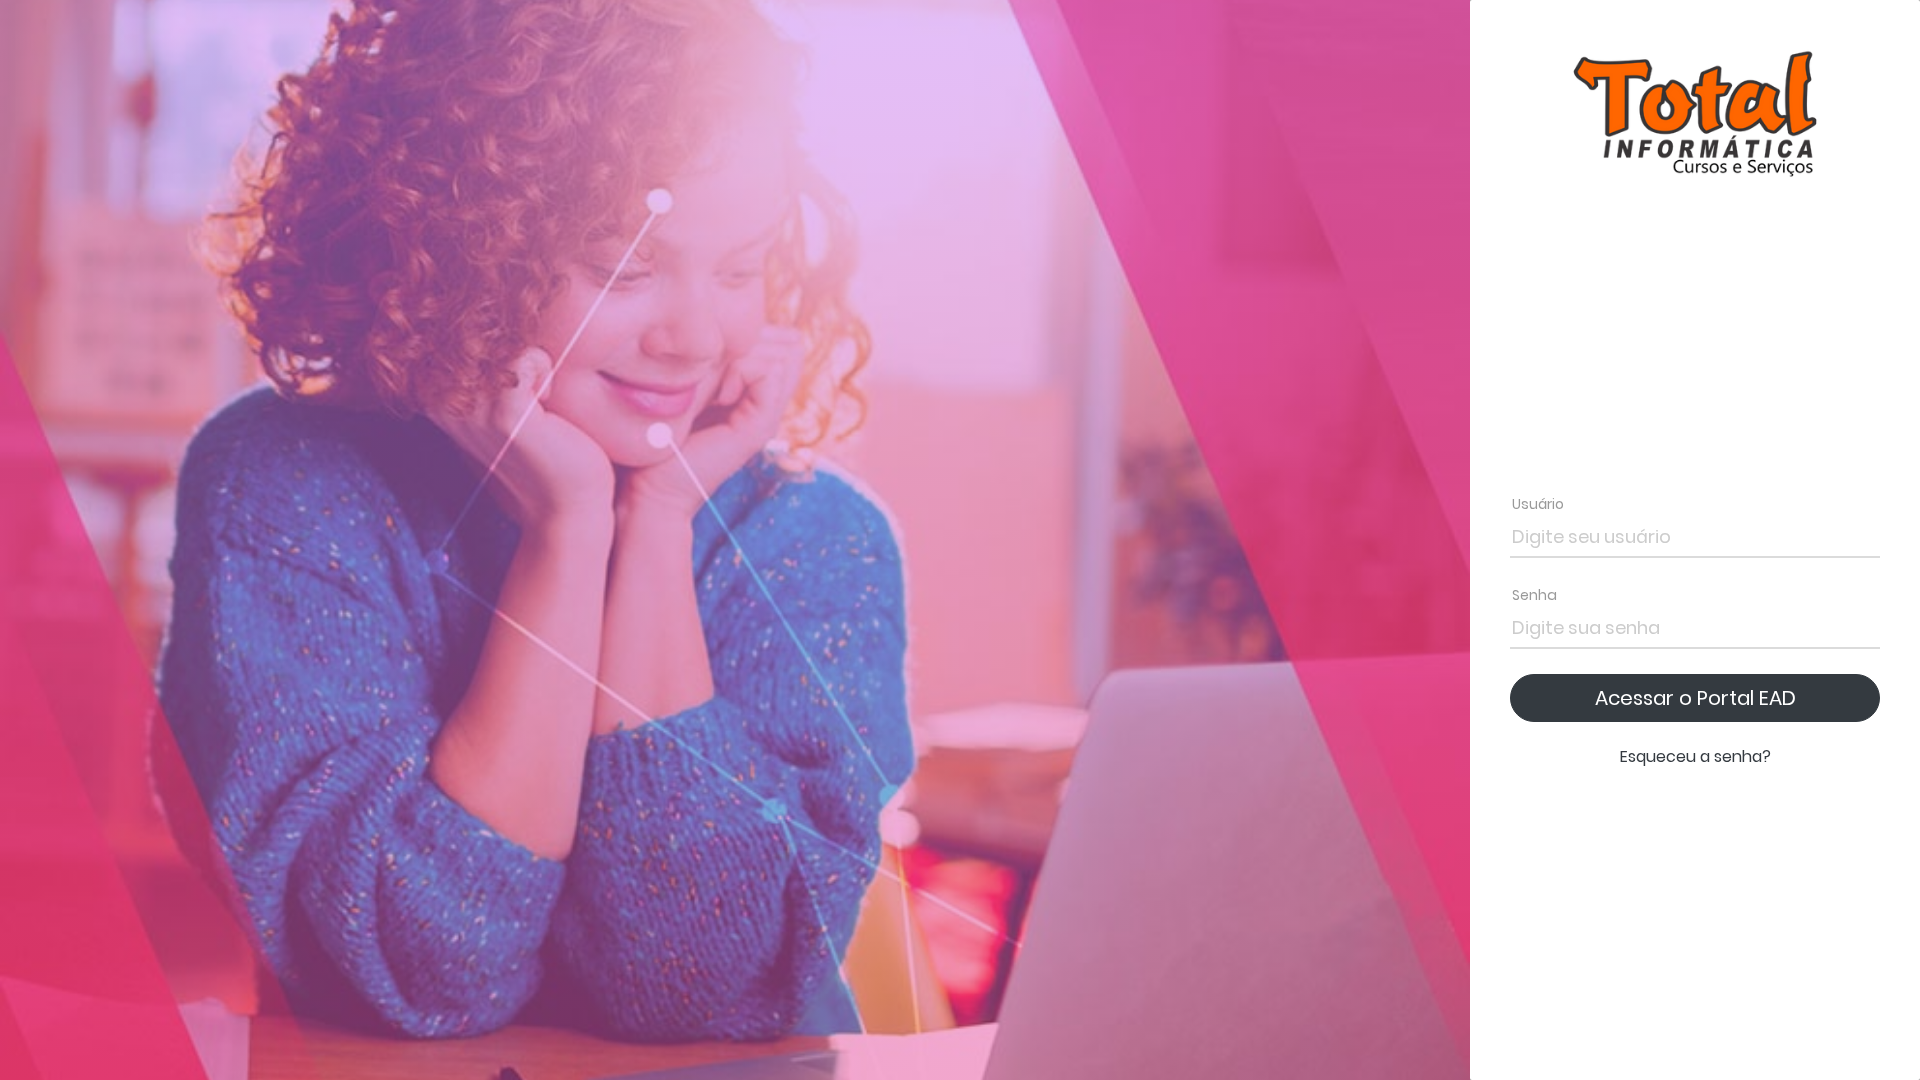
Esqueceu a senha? (1695, 756)
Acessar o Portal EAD (1695, 698)
